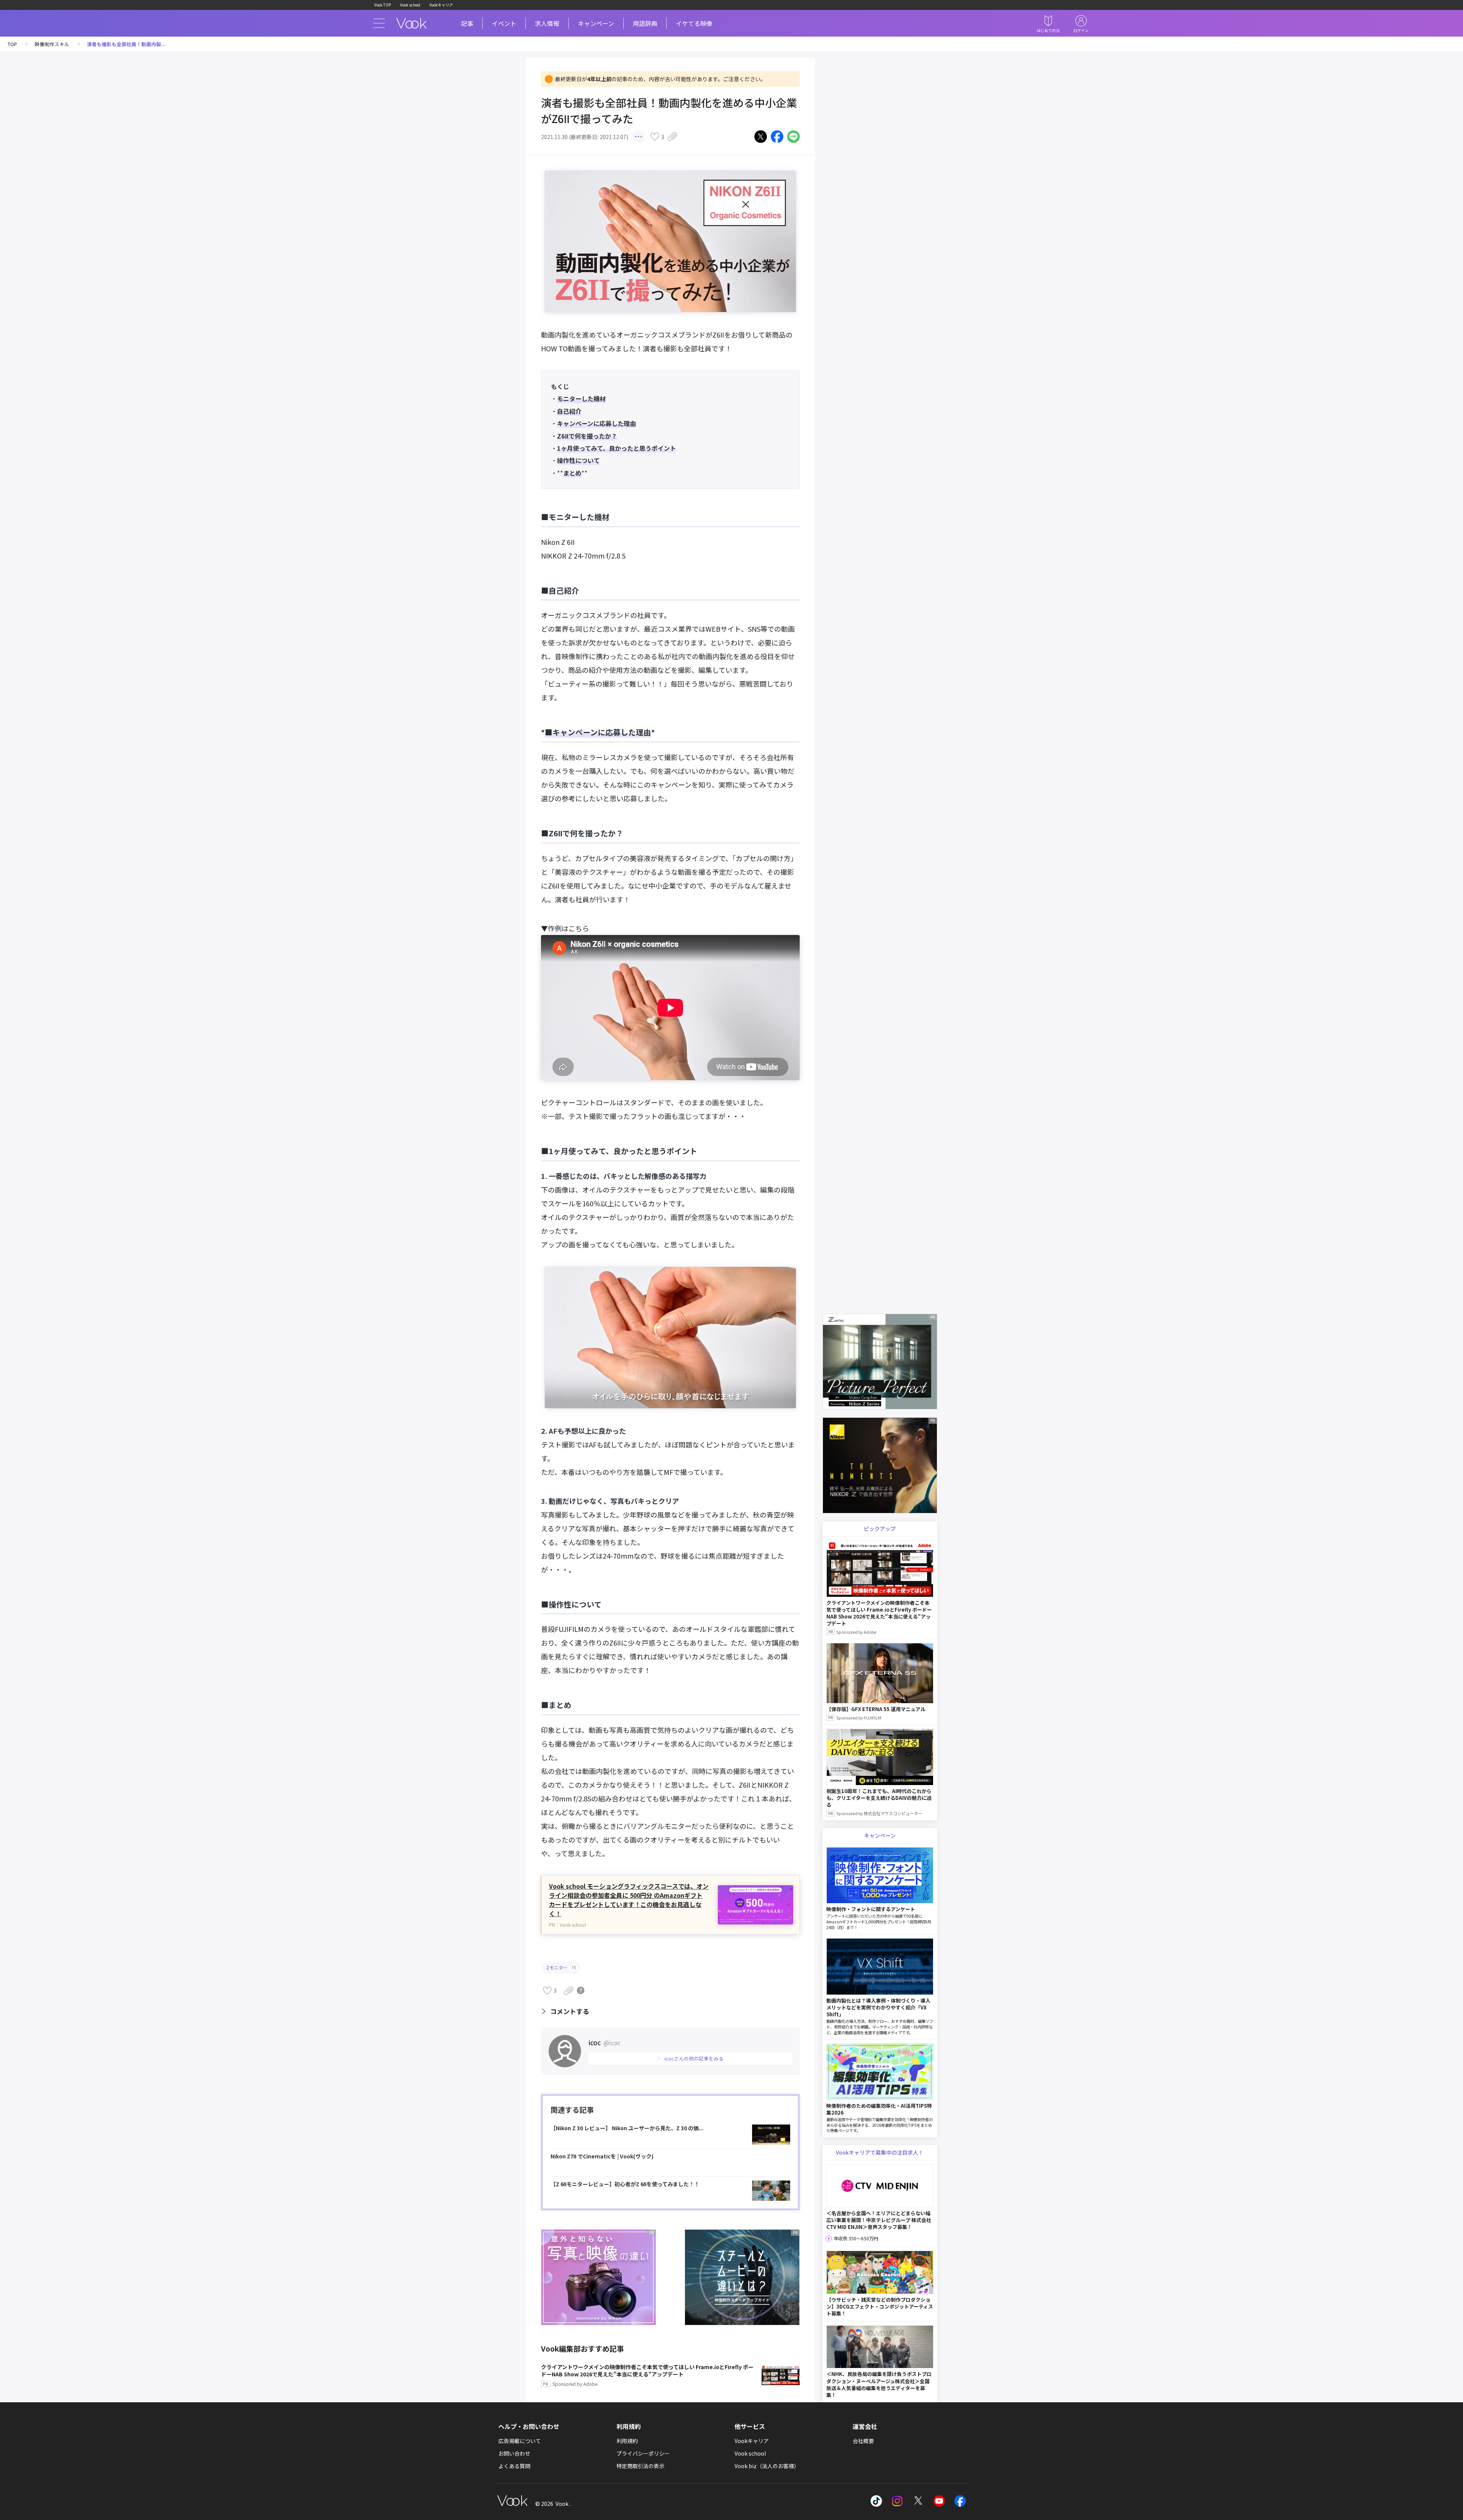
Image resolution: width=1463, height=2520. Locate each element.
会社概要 (863, 2441)
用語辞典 (645, 23)
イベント (504, 23)
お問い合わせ (514, 2453)
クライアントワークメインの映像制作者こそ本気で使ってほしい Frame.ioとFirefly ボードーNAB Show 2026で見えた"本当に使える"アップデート (647, 2375)
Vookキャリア (441, 5)
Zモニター (561, 1967)
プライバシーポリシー (643, 2453)
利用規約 (627, 2441)
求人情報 (547, 23)
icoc (605, 2042)
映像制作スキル (52, 44)
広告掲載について (520, 2441)
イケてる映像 (694, 23)
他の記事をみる (694, 2058)
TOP (12, 44)
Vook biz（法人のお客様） (767, 2466)
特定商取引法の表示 (640, 2466)
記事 (467, 23)
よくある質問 (514, 2466)
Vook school (410, 5)
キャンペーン (596, 23)
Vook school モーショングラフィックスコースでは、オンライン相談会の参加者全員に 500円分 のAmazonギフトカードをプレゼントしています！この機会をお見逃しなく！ (629, 1900)
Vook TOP (383, 5)
